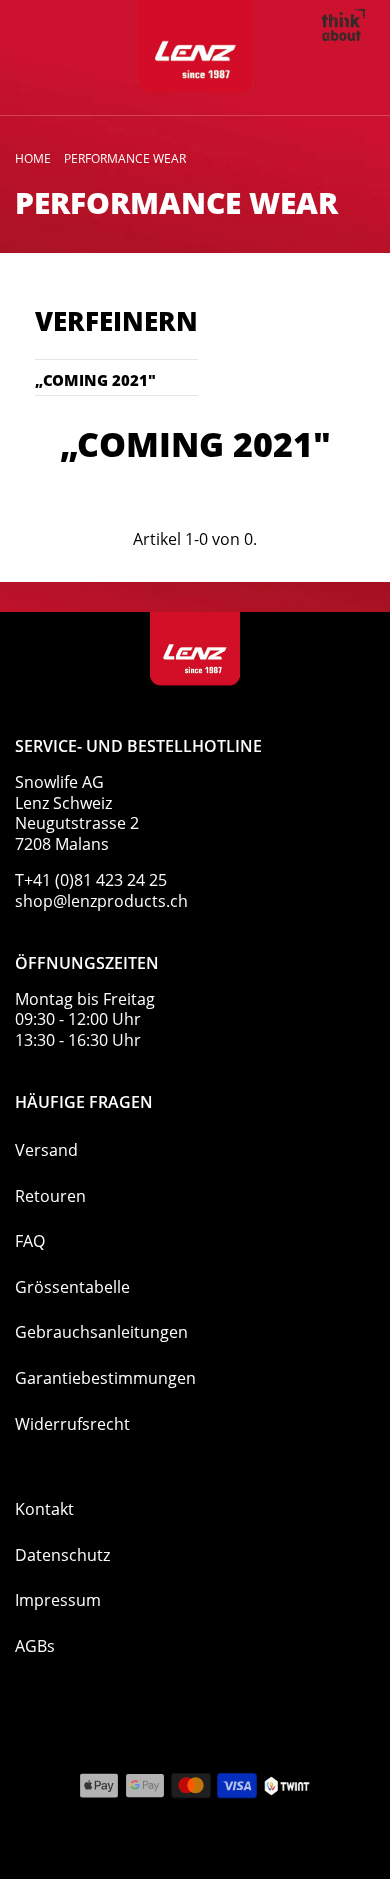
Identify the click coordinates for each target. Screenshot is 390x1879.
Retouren (50, 1196)
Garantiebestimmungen (105, 1378)
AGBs (35, 1646)
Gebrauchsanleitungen (101, 1332)
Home (33, 158)
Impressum (58, 1600)
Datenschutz (62, 1555)
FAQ (30, 1241)
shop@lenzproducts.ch (101, 901)
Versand (46, 1150)
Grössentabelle (72, 1287)
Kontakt (44, 1509)
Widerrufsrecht (72, 1424)
